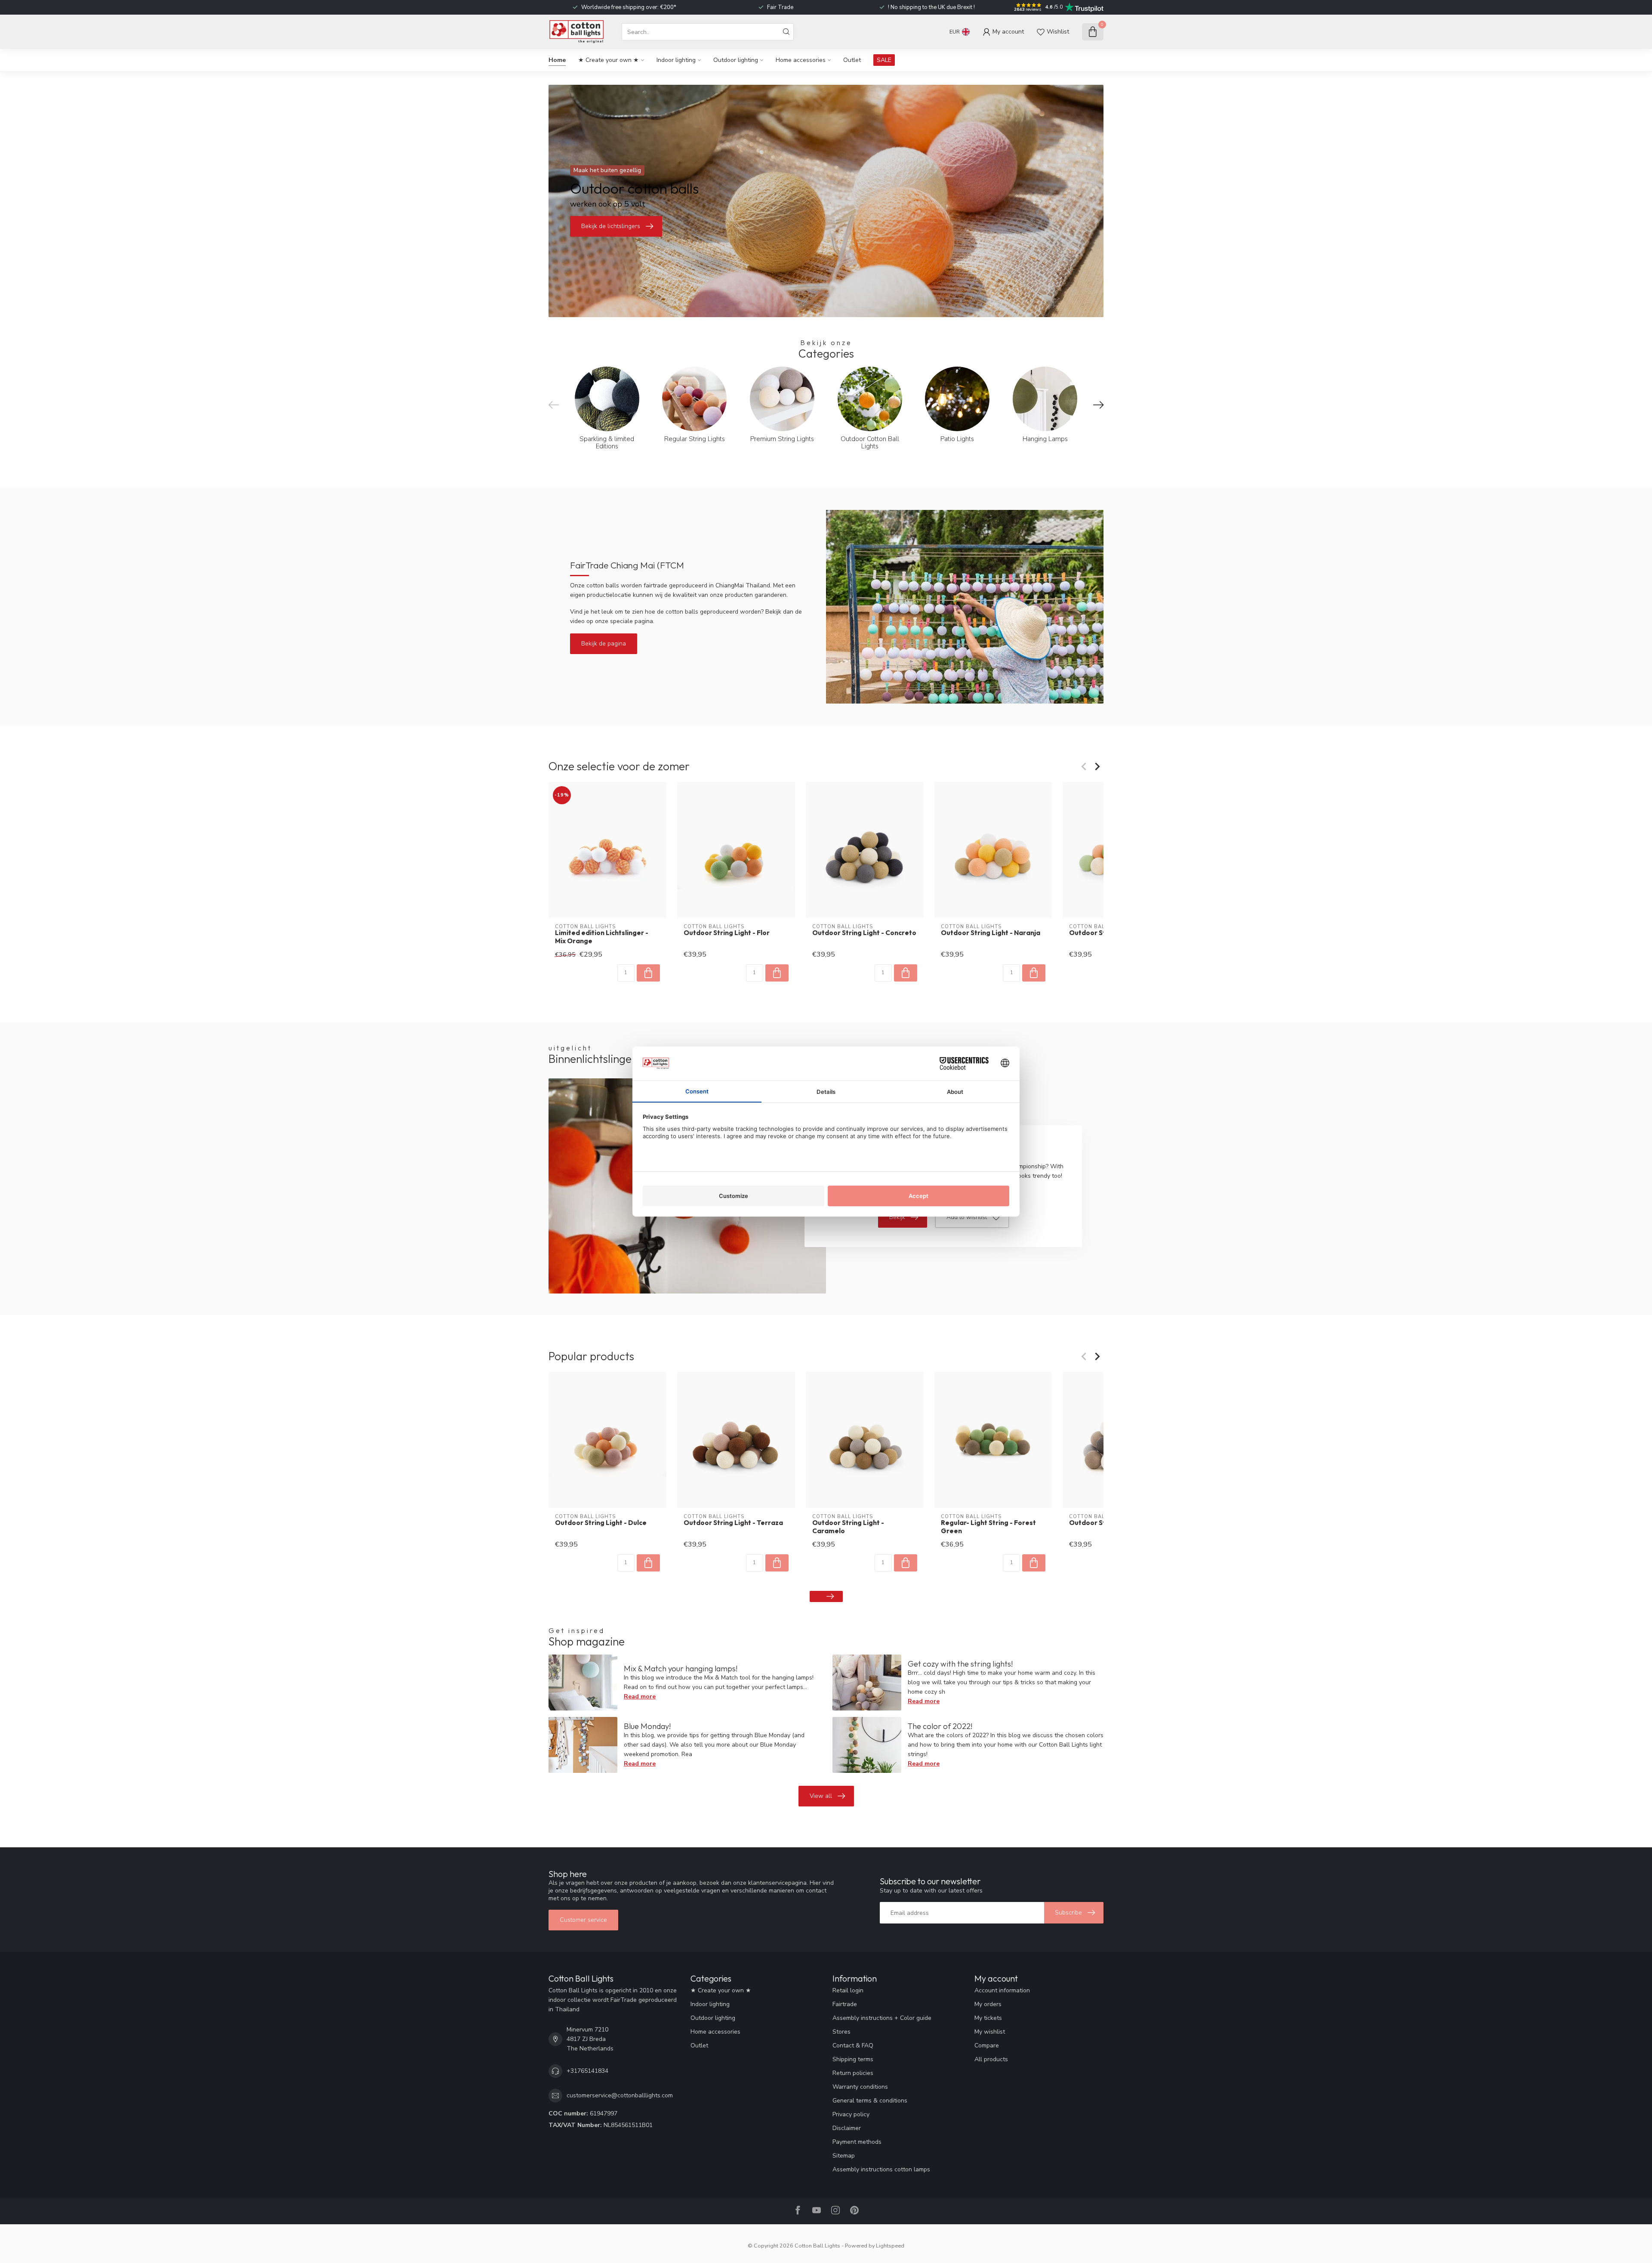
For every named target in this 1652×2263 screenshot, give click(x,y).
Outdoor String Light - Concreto (864, 933)
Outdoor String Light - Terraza (733, 1523)
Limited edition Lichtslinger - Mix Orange (602, 937)
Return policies (853, 2073)
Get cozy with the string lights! (960, 1664)
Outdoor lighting (736, 60)
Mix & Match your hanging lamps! (681, 1669)
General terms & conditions (870, 2101)
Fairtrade (845, 2004)
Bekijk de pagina (604, 644)
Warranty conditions (860, 2087)
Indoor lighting (676, 60)
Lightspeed (890, 2246)
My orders (988, 2004)
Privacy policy (851, 2114)
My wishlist (990, 2032)
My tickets (988, 2018)
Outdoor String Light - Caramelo (848, 1527)
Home (557, 60)
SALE (884, 60)
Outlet (852, 60)
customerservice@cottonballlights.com (620, 2095)
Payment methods (857, 2142)
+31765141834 (587, 2071)
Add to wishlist (967, 1217)
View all (821, 1796)
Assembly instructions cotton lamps (881, 2169)
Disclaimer (847, 2128)
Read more (640, 1696)
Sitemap (844, 2156)
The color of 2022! (940, 1726)
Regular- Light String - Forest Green (988, 1527)
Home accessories (801, 60)
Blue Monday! (647, 1726)
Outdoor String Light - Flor (727, 933)
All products (991, 2059)
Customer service (583, 1920)
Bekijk (897, 1217)
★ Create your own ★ (609, 60)
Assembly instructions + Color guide (882, 2018)
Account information (1002, 1990)
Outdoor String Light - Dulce (601, 1523)
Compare (987, 2045)
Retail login (848, 1990)
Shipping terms (853, 2059)
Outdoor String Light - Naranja (991, 933)
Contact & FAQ (853, 2045)
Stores (841, 2032)
